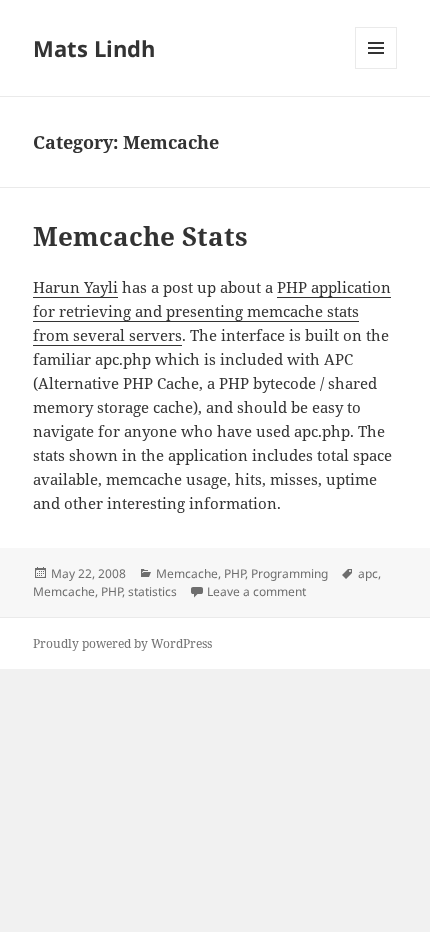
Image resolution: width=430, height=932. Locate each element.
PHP (234, 573)
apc (368, 573)
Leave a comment (256, 591)
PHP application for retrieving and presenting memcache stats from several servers (212, 311)
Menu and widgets (376, 68)
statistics (152, 591)
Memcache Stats (140, 236)
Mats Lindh (94, 48)
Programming (289, 573)
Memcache (187, 573)
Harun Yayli (75, 287)
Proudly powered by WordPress (122, 643)
